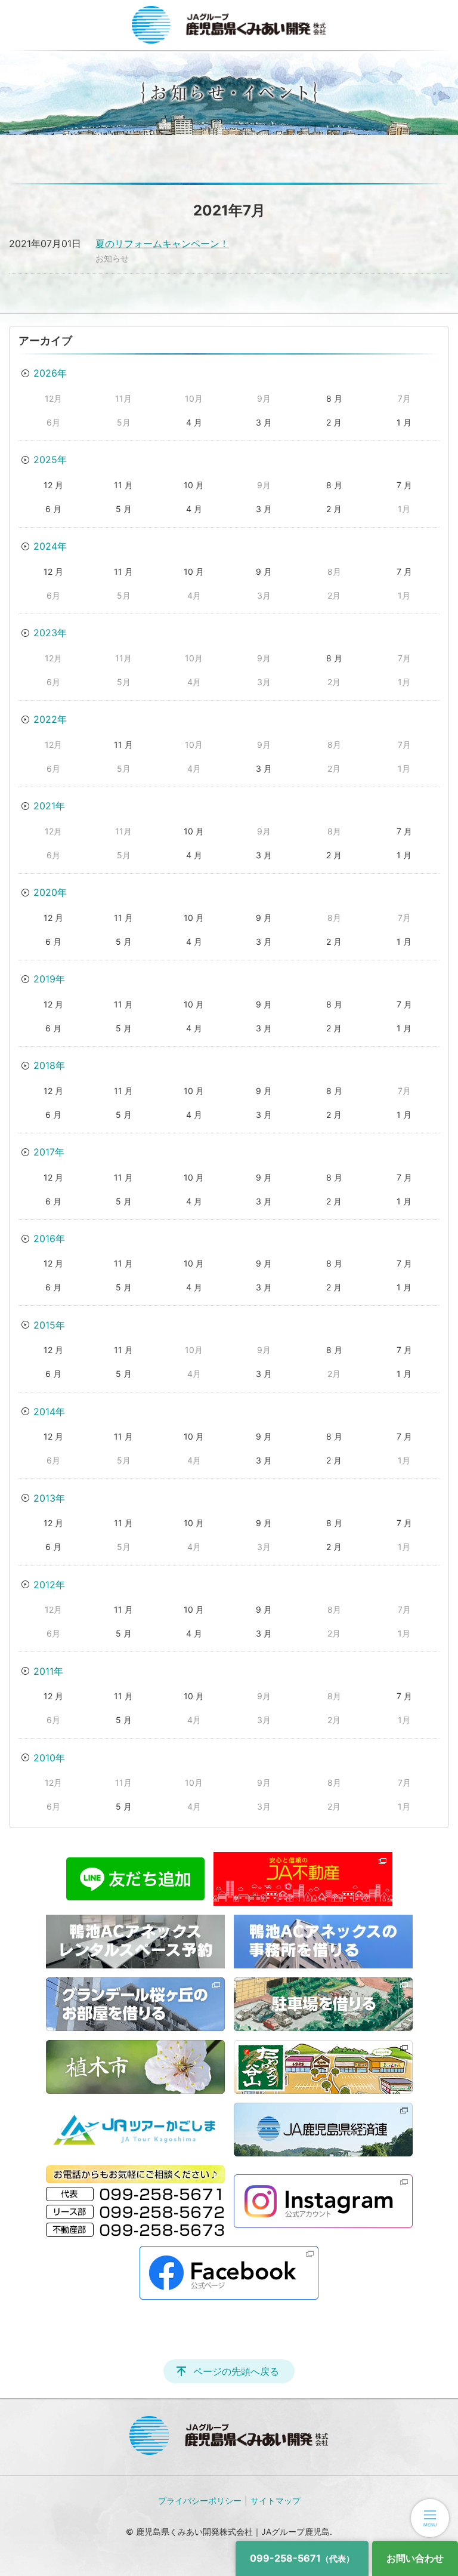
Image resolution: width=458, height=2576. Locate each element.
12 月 (53, 485)
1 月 (404, 422)
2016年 (49, 1238)
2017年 (49, 1152)
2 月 (334, 422)
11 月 (123, 485)
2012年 (49, 1585)
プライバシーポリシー (200, 2500)
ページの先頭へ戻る (236, 2371)
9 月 (264, 571)
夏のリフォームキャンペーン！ (162, 244)
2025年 (50, 460)
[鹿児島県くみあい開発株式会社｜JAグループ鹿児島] (229, 25)
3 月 (264, 422)
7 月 (404, 485)
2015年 (49, 1325)
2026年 (50, 373)
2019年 (49, 979)
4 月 (194, 422)
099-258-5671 (302, 2558)
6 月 (53, 509)
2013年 (49, 1498)
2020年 (50, 892)
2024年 (50, 546)
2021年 (49, 806)
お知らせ (112, 258)
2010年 (49, 1758)
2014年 (49, 1412)
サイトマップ (276, 2500)
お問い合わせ (415, 2558)
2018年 (49, 1065)
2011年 (48, 1671)
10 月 (194, 485)
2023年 (50, 633)
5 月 (124, 509)
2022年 (50, 719)
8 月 (334, 398)
